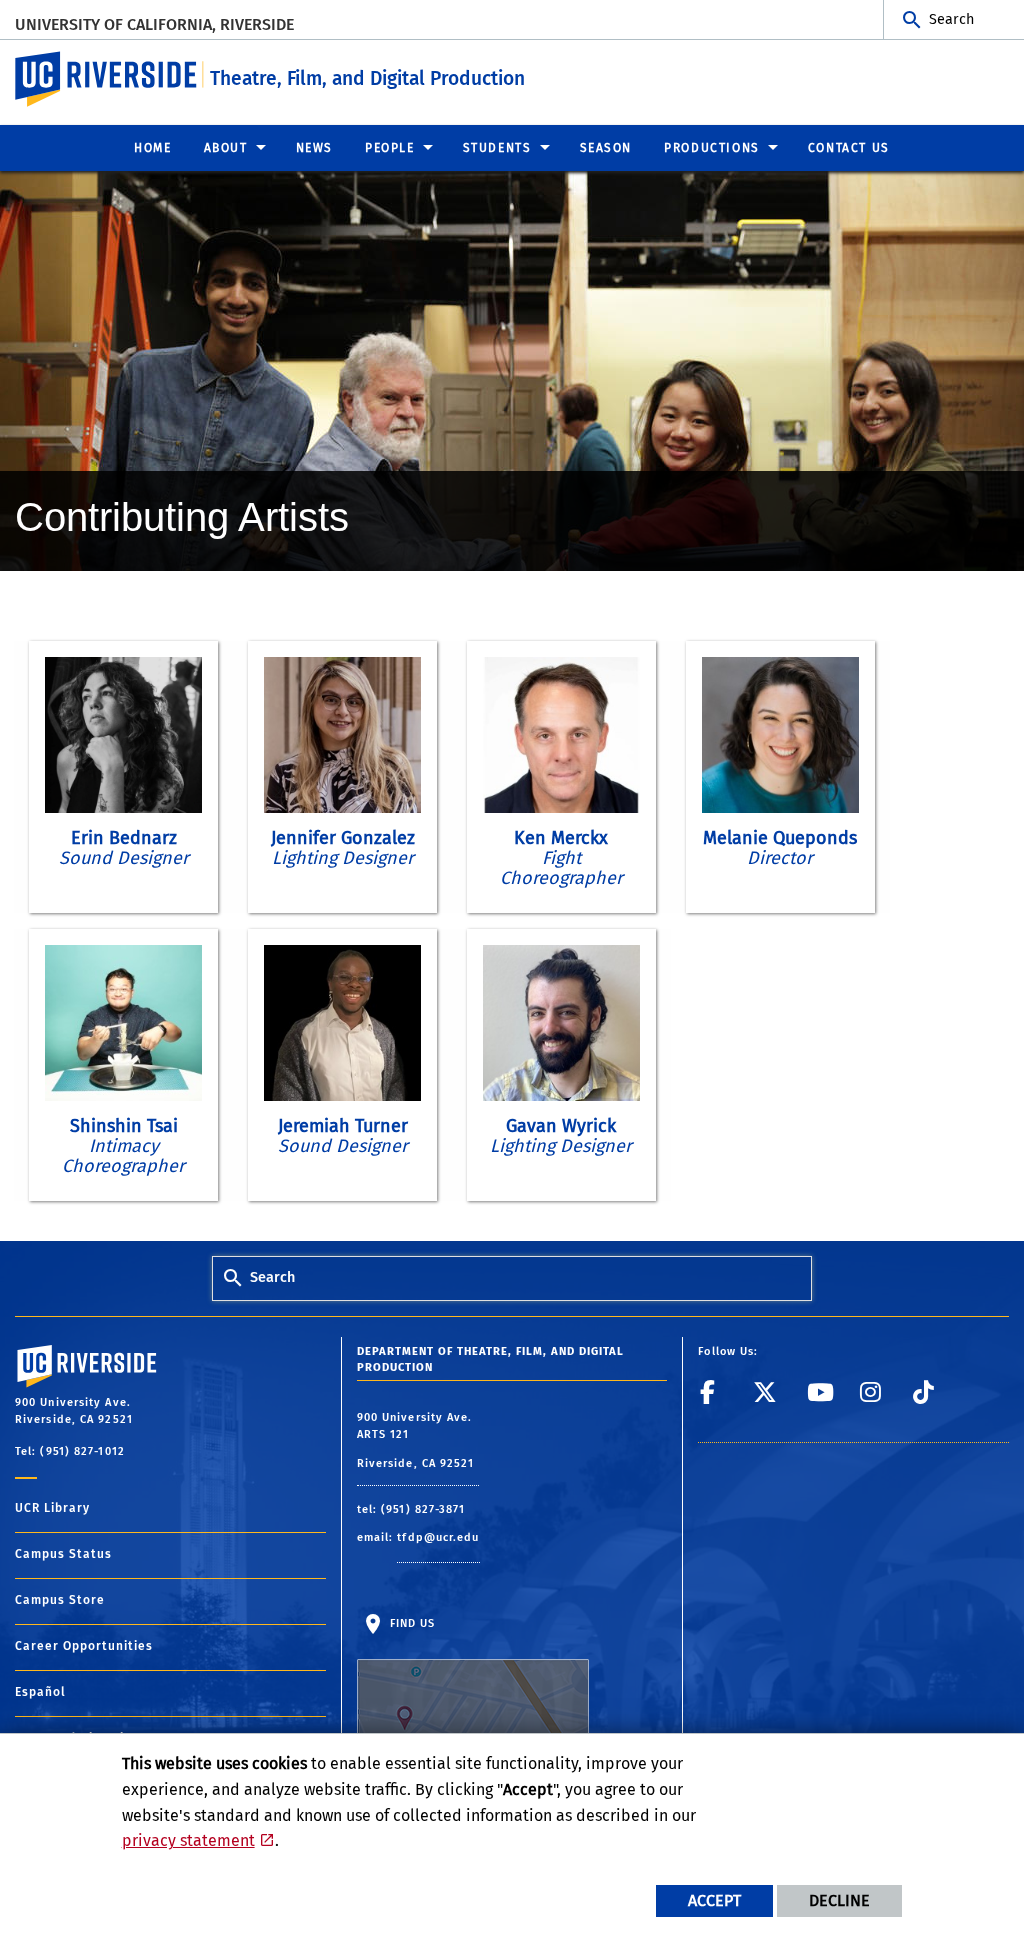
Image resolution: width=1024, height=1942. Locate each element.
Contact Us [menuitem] (849, 148)
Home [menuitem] (152, 148)
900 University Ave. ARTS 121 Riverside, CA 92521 (418, 1440)
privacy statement (188, 1840)
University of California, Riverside (154, 24)
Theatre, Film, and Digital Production (367, 78)
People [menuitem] (390, 148)
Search (951, 19)
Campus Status (63, 1554)
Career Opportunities (84, 1646)
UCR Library (52, 1508)
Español (40, 1692)
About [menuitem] (226, 148)
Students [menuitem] (497, 148)
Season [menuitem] (606, 148)
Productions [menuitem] (712, 148)
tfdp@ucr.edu (438, 1537)
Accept (714, 1900)
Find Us (411, 1623)
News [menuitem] (314, 148)
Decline (839, 1900)
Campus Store (60, 1600)
